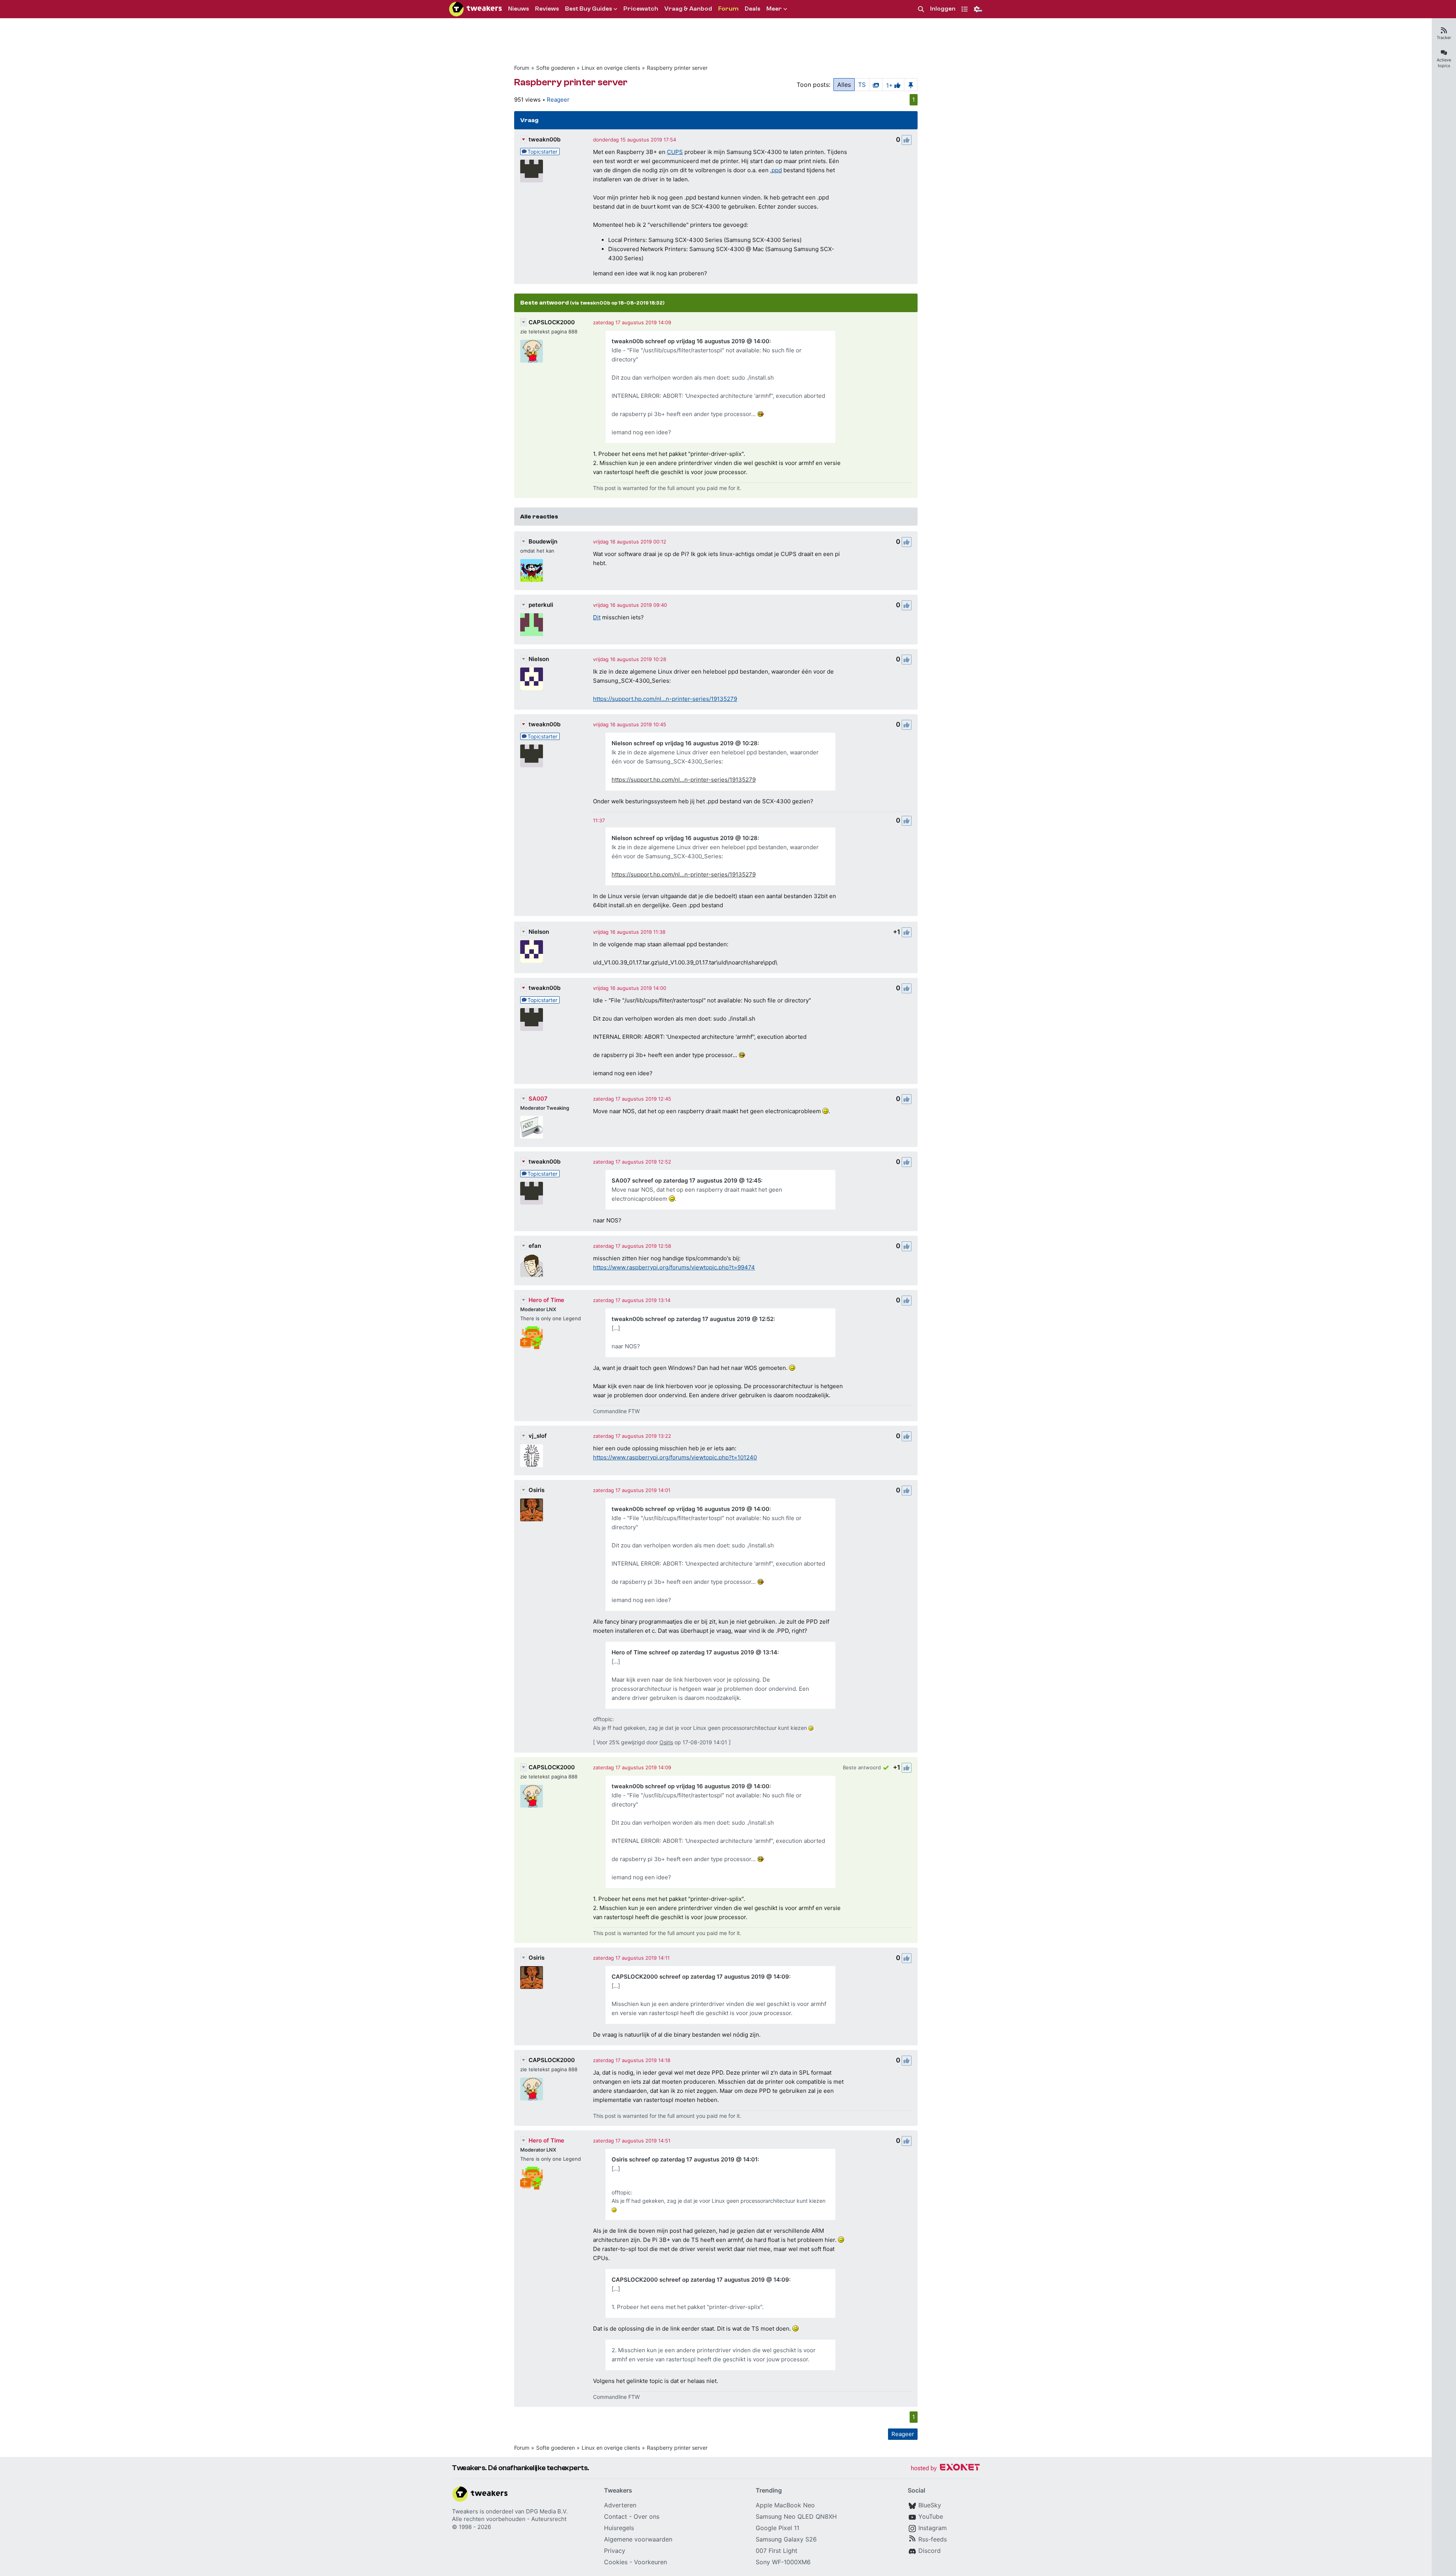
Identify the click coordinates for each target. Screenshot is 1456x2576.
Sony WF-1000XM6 (783, 2562)
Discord (930, 2551)
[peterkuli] (532, 625)
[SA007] (532, 1127)
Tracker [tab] (1444, 38)
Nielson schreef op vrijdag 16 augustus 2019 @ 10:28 (685, 743)
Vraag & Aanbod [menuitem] (688, 9)
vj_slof (538, 1436)
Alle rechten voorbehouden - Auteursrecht (509, 2519)
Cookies (616, 2562)
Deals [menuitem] (752, 9)
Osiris (537, 1490)
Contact (616, 2516)
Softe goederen (555, 68)
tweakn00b (544, 139)
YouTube (931, 2516)
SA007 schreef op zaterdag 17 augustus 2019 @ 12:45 (686, 1180)
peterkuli (541, 605)
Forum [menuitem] (728, 9)
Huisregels (619, 2528)
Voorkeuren (650, 2562)
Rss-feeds (933, 2539)
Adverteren (620, 2505)
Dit (597, 617)
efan (535, 1246)
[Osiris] (532, 1510)
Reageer (558, 100)
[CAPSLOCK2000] (532, 351)
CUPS (675, 152)
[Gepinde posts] (911, 85)
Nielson (539, 659)
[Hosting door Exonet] (945, 2468)
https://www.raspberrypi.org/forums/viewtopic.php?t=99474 (674, 1267)
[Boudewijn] (532, 570)
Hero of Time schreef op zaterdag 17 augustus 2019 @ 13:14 (694, 1652)
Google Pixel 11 (777, 2528)
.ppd (776, 170)
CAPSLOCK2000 (552, 322)
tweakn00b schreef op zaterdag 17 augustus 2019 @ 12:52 (693, 1319)
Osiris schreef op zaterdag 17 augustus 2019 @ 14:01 (685, 2159)
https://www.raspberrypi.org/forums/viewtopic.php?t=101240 (675, 1457)
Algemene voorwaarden (638, 2539)
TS (862, 85)
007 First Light (777, 2551)
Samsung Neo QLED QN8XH (796, 2516)
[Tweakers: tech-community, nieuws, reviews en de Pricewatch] (475, 9)
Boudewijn (543, 541)
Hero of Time (546, 1300)
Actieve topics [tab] (1444, 63)
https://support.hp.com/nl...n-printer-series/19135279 (665, 699)
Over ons (646, 2516)
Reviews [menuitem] (547, 9)
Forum (522, 68)
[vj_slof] (532, 1456)
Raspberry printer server (677, 68)
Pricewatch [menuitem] (641, 9)
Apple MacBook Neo (785, 2505)
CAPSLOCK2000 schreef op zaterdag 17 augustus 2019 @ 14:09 (700, 1977)
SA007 (538, 1099)
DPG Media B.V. (547, 2511)
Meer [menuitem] (774, 9)
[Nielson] (532, 679)
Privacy (615, 2551)
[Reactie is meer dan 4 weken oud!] (599, 820)
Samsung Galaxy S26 (786, 2539)
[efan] (532, 1266)
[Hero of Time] (532, 1338)
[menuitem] (921, 9)
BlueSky (930, 2505)
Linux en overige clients (611, 68)
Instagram (933, 2528)
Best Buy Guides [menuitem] (588, 9)
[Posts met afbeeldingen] (876, 85)
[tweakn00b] (532, 171)
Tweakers (465, 2511)
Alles (844, 85)
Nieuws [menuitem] (519, 9)
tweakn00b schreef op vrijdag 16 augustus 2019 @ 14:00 (690, 341)
